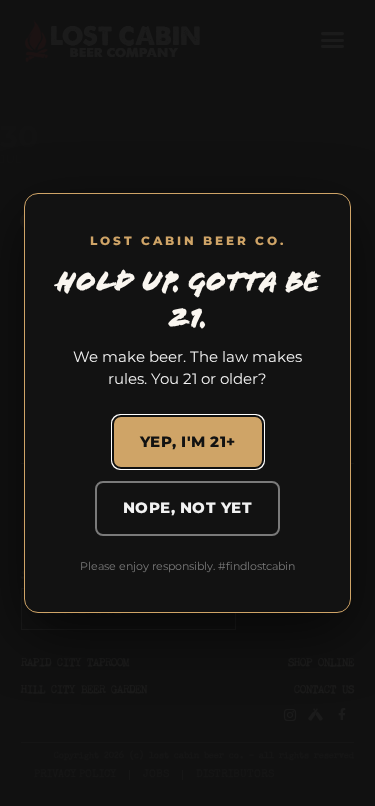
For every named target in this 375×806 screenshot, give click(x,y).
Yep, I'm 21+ (188, 441)
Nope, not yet (188, 507)
